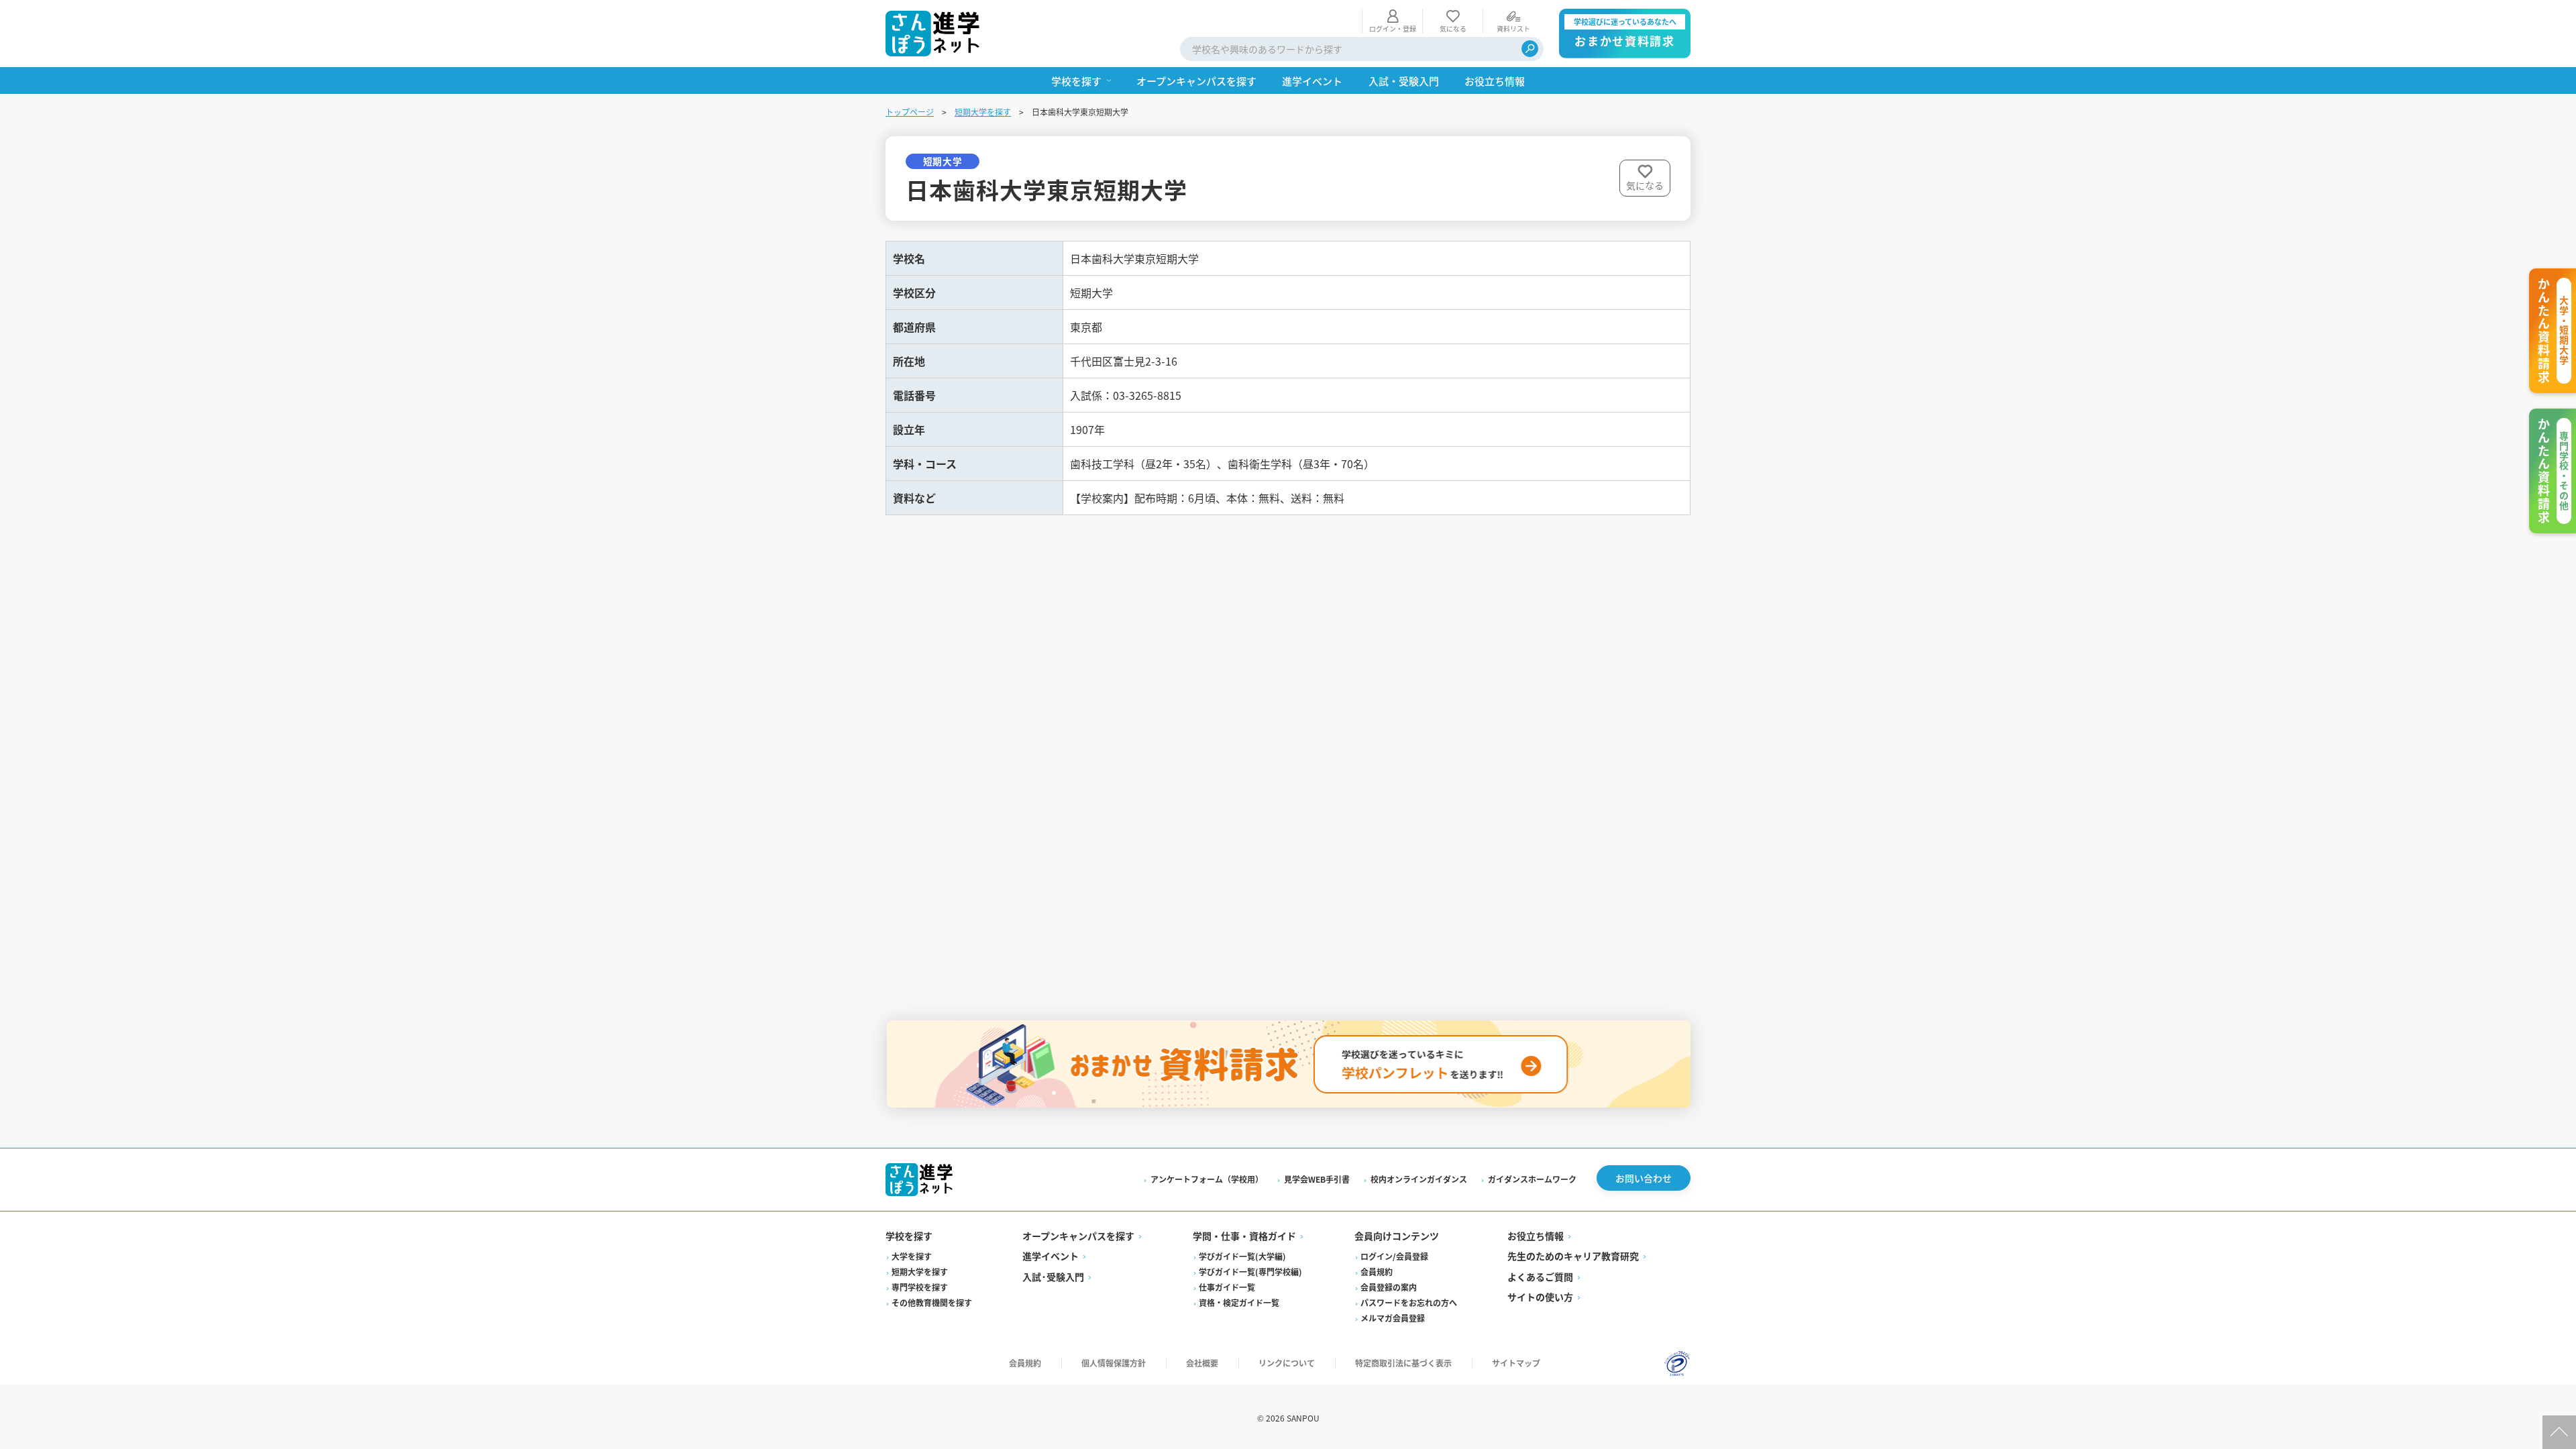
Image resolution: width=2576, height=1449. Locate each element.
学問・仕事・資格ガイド (1244, 1236)
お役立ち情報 (1536, 1236)
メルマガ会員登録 (1393, 1318)
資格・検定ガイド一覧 (1239, 1302)
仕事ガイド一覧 (1227, 1287)
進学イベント (1051, 1256)
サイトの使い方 (1540, 1297)
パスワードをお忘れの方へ (1409, 1302)
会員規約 (1377, 1272)
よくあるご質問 (1540, 1277)
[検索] (1530, 49)
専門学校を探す (920, 1287)
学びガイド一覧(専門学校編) (1250, 1272)
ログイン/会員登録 (1394, 1256)
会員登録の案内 (1389, 1287)
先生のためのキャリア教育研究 (1573, 1256)
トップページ (910, 112)
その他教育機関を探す (932, 1302)
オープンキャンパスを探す (1078, 1236)
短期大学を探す (983, 112)
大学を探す (912, 1256)
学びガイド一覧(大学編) (1242, 1256)
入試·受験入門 (1053, 1277)
